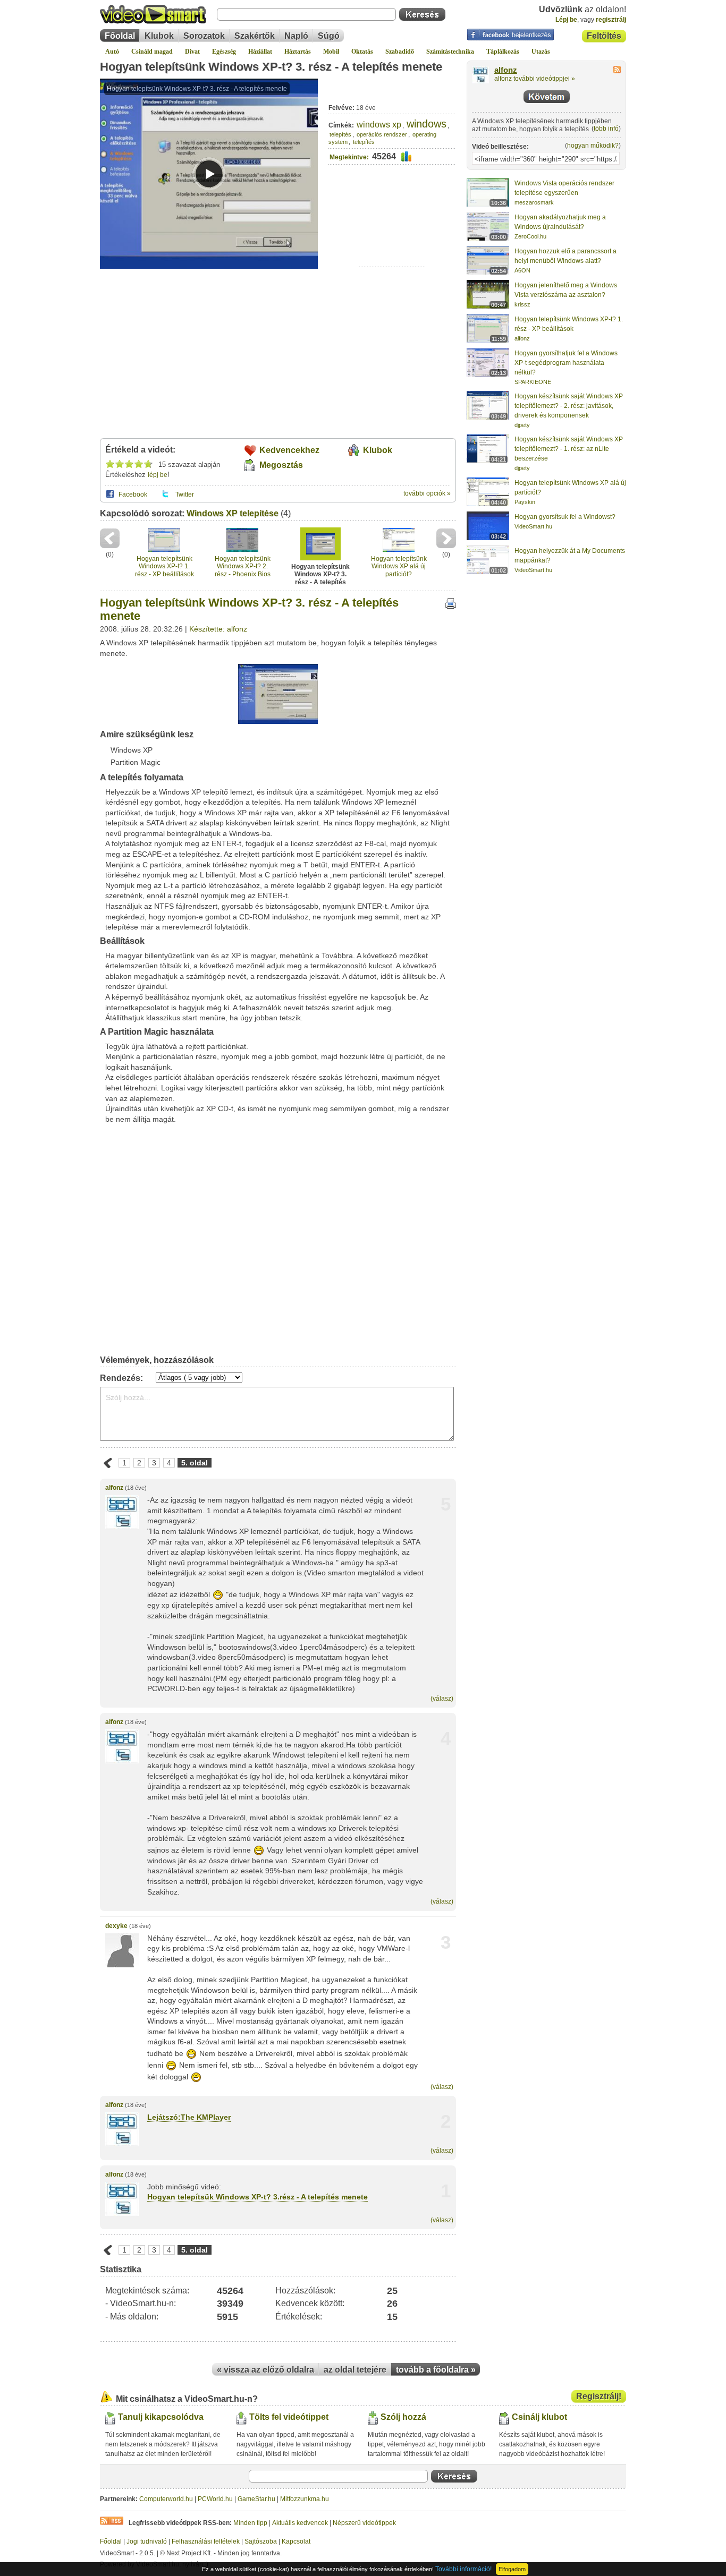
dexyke (116, 1926)
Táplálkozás (503, 52)
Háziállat (260, 52)
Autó (112, 52)
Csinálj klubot (539, 2417)
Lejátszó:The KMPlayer (189, 2117)
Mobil (331, 52)
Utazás (541, 52)
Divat (192, 52)
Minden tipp (250, 2523)
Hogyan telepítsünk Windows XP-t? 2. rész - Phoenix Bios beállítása (243, 566)
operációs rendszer (382, 134)
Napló (296, 36)
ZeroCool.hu (530, 236)
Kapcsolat (296, 2541)
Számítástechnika (450, 52)
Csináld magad (152, 52)
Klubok (159, 36)
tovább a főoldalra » (436, 2370)
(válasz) (442, 1699)
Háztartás (298, 52)
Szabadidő (400, 52)
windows (427, 124)
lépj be (158, 475)
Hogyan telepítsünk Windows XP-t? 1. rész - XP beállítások (164, 566)
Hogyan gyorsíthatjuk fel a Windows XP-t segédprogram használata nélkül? (566, 363)
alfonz (114, 1488)
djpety (522, 425)
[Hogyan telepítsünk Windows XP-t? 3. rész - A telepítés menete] (278, 722)
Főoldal (120, 36)
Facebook (133, 494)
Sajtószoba (261, 2541)
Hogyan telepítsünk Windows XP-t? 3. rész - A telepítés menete (271, 67)
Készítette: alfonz (218, 629)
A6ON (522, 270)
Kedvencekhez (289, 450)
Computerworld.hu (166, 2499)
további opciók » (427, 493)
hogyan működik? (593, 146)
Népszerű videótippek (364, 2523)
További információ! (463, 2569)
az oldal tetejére (355, 2370)
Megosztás (281, 465)
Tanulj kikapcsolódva (161, 2417)
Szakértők (255, 36)
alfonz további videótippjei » (535, 79)
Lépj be (566, 20)
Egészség (224, 52)
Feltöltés (604, 36)
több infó (606, 129)
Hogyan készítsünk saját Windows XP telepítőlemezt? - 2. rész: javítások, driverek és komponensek (569, 406)
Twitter (185, 494)
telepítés (340, 134)
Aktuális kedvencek (300, 2523)
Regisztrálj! (599, 2396)
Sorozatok (204, 36)
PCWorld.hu (215, 2499)
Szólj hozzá (403, 2417)
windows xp (379, 125)
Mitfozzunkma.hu (305, 2499)
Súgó (329, 36)
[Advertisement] (392, 234)
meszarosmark (534, 202)
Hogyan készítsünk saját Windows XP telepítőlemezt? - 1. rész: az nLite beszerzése (569, 449)
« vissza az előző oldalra (265, 2370)
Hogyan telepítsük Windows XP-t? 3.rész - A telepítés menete (258, 2197)
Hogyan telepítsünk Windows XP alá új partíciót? (399, 566)
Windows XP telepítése (233, 513)
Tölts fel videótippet (289, 2417)
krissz (522, 304)
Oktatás (362, 52)
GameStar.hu (256, 2499)
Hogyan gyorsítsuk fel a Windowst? (565, 517)
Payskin (525, 502)
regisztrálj (611, 20)
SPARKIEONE (533, 382)
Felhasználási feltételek (206, 2541)
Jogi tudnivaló (147, 2541)
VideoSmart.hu (533, 526)
